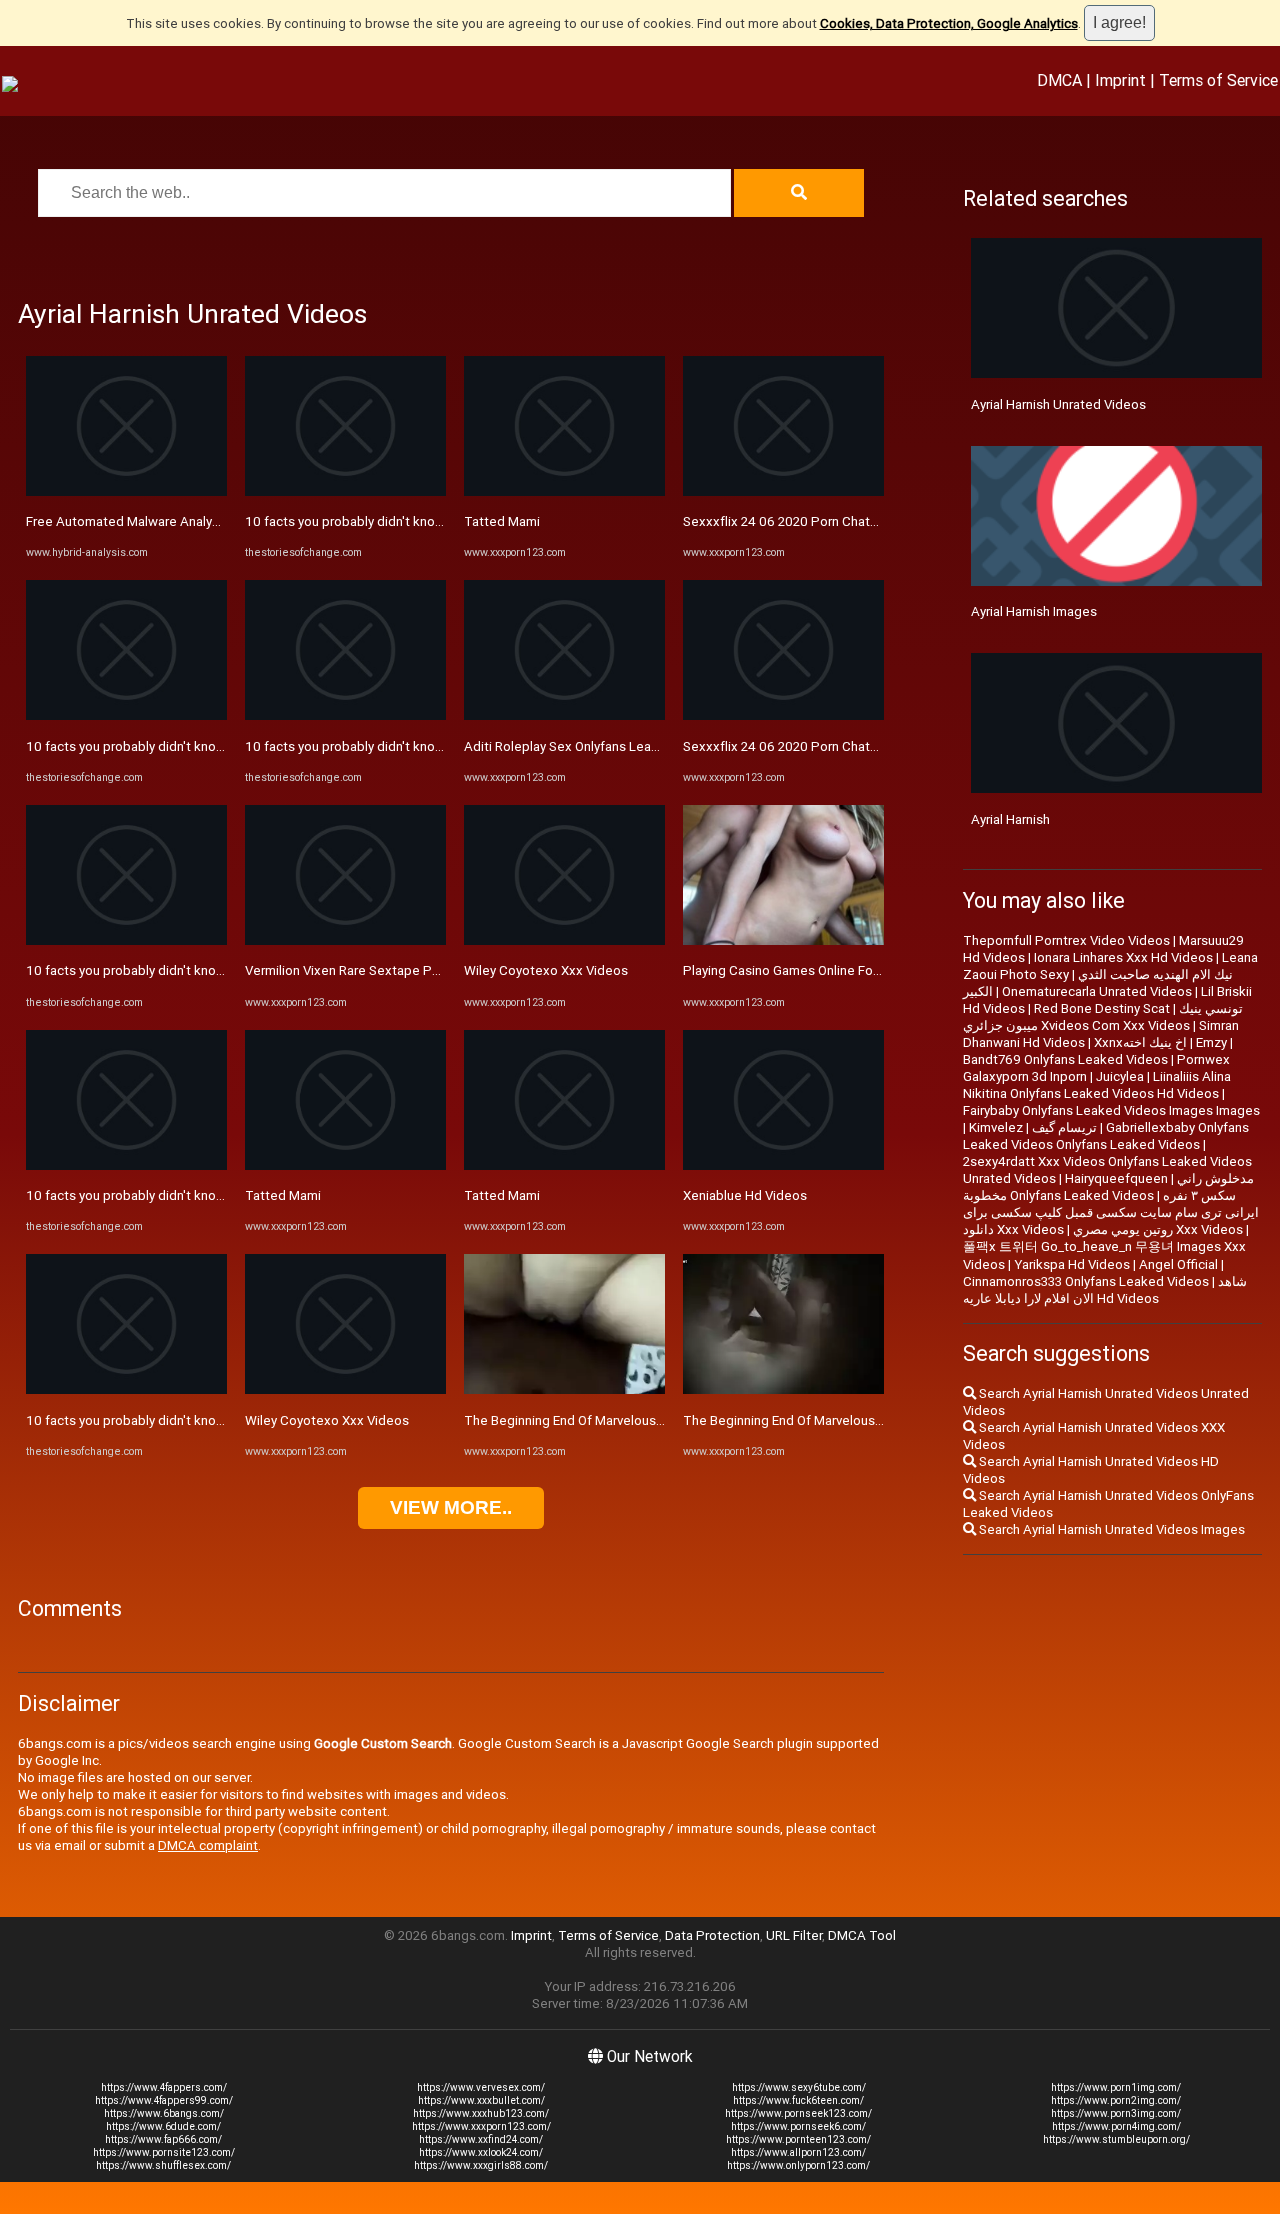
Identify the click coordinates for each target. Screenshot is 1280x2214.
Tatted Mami (283, 1195)
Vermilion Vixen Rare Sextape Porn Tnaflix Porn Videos (407, 970)
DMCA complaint (208, 1845)
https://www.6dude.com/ (163, 2126)
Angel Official (1178, 1264)
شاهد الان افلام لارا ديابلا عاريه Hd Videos (1105, 1290)
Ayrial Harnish (1010, 819)
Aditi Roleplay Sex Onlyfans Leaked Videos (591, 746)
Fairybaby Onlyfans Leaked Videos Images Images (1111, 1110)
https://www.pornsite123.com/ (164, 2152)
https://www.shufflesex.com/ (163, 2165)
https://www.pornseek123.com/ (798, 2113)
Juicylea (1120, 1076)
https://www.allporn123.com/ (798, 2152)
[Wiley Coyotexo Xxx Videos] (345, 1389)
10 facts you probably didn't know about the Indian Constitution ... (220, 746)
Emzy (1211, 1042)
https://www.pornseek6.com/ (798, 2126)
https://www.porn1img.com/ (1116, 2087)
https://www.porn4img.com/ (1116, 2126)
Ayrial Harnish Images (1034, 611)
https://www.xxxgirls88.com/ (481, 2165)
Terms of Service (1218, 80)
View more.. (451, 1507)
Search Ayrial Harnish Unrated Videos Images (1110, 1529)
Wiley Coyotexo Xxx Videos (327, 1420)
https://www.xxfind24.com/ (481, 2139)
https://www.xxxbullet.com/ (481, 2100)
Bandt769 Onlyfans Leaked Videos (1065, 1059)
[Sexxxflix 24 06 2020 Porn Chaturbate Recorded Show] (783, 491)
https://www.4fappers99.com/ (164, 2100)
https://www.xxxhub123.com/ (481, 2113)
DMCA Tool (862, 1935)
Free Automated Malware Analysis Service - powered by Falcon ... (218, 521)
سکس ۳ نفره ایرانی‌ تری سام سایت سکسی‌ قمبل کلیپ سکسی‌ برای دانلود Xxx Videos (1111, 1212)
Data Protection (712, 1935)
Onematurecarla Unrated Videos (1097, 991)
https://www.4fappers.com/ (164, 2087)
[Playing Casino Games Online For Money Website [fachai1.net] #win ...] (783, 940)
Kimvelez (996, 1127)
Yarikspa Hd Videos (1072, 1264)
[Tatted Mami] (345, 1165)
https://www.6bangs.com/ (164, 2113)
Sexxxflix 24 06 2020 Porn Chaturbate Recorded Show (845, 521)
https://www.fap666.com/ (163, 2139)
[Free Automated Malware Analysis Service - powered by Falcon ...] (126, 491)
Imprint (1120, 80)
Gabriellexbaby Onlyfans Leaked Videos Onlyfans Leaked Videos (1106, 1136)
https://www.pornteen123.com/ (798, 2139)
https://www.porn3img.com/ (1116, 2113)
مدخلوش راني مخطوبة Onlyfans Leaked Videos (1108, 1187)
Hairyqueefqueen (1116, 1178)
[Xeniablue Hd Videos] (783, 1165)
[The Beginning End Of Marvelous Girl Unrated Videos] (564, 1389)
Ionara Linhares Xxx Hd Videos (1123, 957)
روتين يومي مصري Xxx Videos (1158, 1229)
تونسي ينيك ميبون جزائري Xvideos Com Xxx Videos (1103, 1017)
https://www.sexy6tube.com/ (799, 2087)
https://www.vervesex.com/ (481, 2087)
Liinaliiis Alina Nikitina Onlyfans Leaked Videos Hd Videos (1097, 1085)
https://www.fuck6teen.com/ (798, 2100)
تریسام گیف (1064, 1127)
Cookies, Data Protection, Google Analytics (949, 23)
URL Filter (794, 1935)
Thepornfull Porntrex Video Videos (1066, 940)
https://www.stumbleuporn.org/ (1116, 2139)
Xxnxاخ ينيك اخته (1140, 1042)
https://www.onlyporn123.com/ (798, 2165)
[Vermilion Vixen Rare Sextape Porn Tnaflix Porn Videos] (345, 940)
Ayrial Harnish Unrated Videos (1058, 404)
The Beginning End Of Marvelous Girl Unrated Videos (619, 1420)
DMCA (1059, 80)
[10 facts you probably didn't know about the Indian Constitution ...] (126, 715)
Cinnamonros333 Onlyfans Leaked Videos (1086, 1281)
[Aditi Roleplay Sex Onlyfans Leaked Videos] (564, 715)
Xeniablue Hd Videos (745, 1195)
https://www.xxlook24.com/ (481, 2152)
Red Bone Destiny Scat (1102, 1008)
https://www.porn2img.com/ (1116, 2100)
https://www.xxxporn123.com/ (481, 2126)
